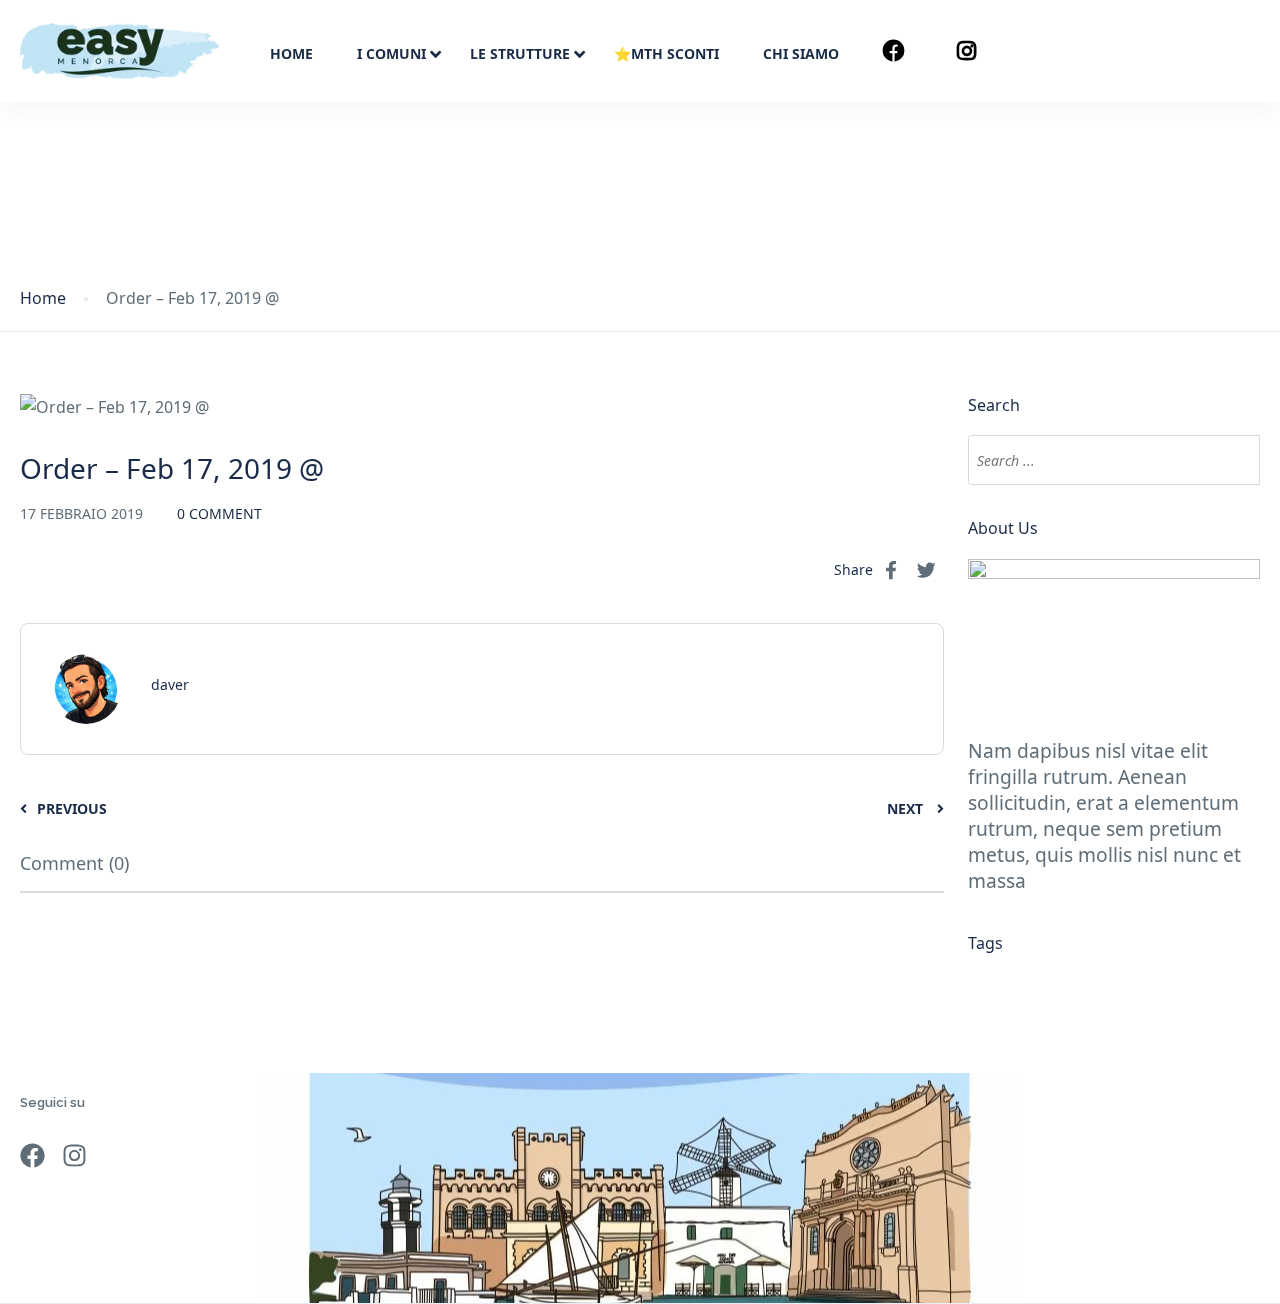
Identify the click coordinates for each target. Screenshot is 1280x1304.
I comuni (391, 53)
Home (291, 53)
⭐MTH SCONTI (666, 53)
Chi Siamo (801, 53)
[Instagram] (74, 1155)
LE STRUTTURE (520, 53)
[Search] (1231, 460)
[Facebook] (32, 1155)
